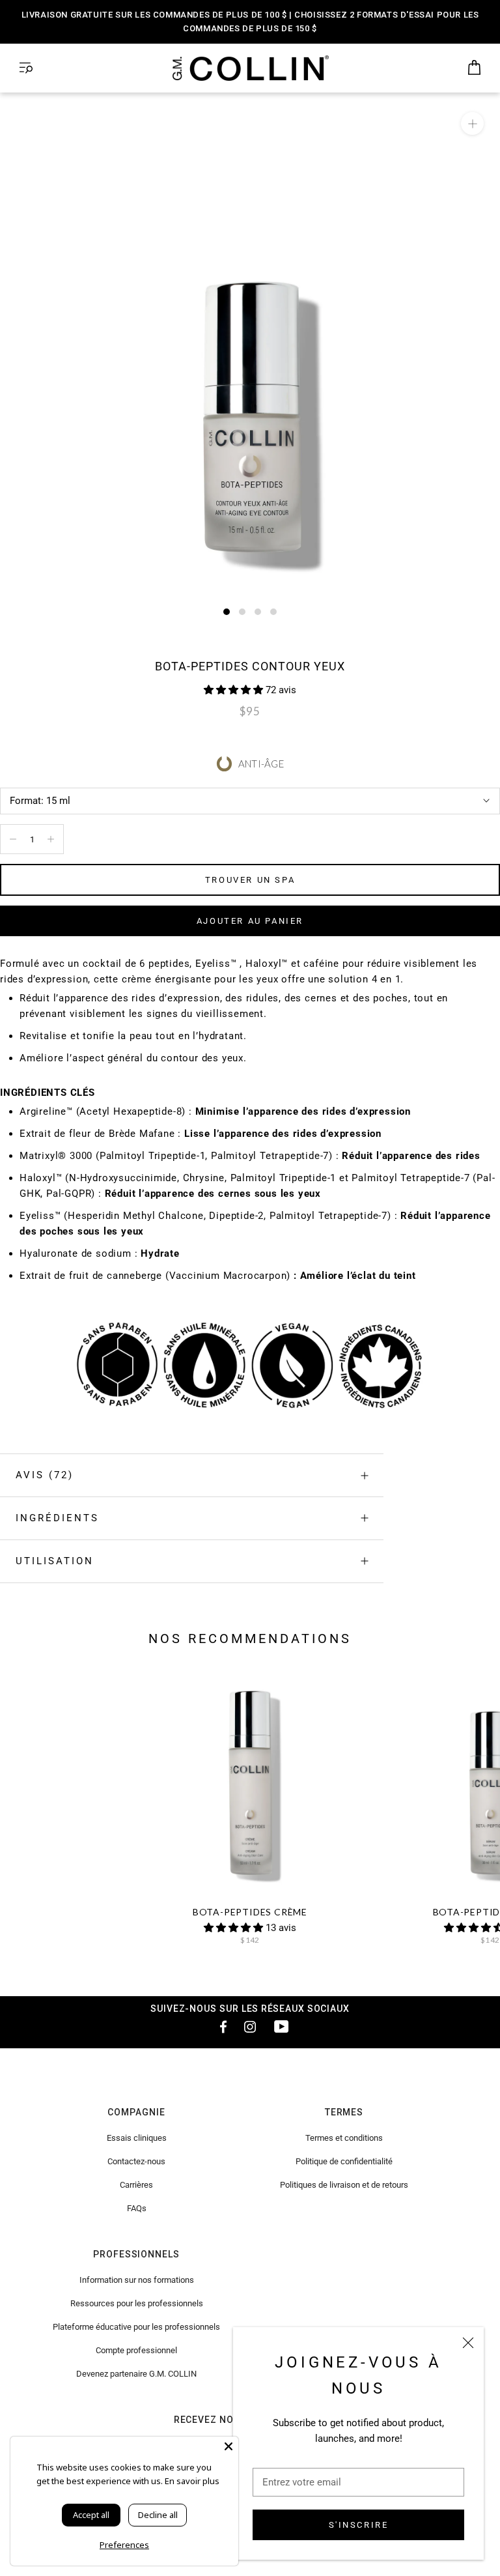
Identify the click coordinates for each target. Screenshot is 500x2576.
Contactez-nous (136, 2161)
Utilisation (55, 1561)
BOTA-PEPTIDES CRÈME (250, 1912)
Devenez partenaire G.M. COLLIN (136, 2374)
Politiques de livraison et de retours (344, 2185)
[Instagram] (250, 2026)
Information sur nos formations (137, 2280)
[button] (235, 690)
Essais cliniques (137, 2138)
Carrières (136, 2185)
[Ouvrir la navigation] (26, 68)
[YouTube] (281, 2026)
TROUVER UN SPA (250, 880)
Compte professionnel (136, 2350)
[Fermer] (468, 2343)
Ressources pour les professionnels (137, 2303)
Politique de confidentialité (344, 2161)
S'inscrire (359, 2525)
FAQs (137, 2208)
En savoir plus (192, 2481)
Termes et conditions (344, 2138)
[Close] (229, 2446)
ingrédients (57, 1518)
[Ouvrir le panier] (474, 68)
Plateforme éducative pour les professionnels (136, 2327)
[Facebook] (219, 2026)
